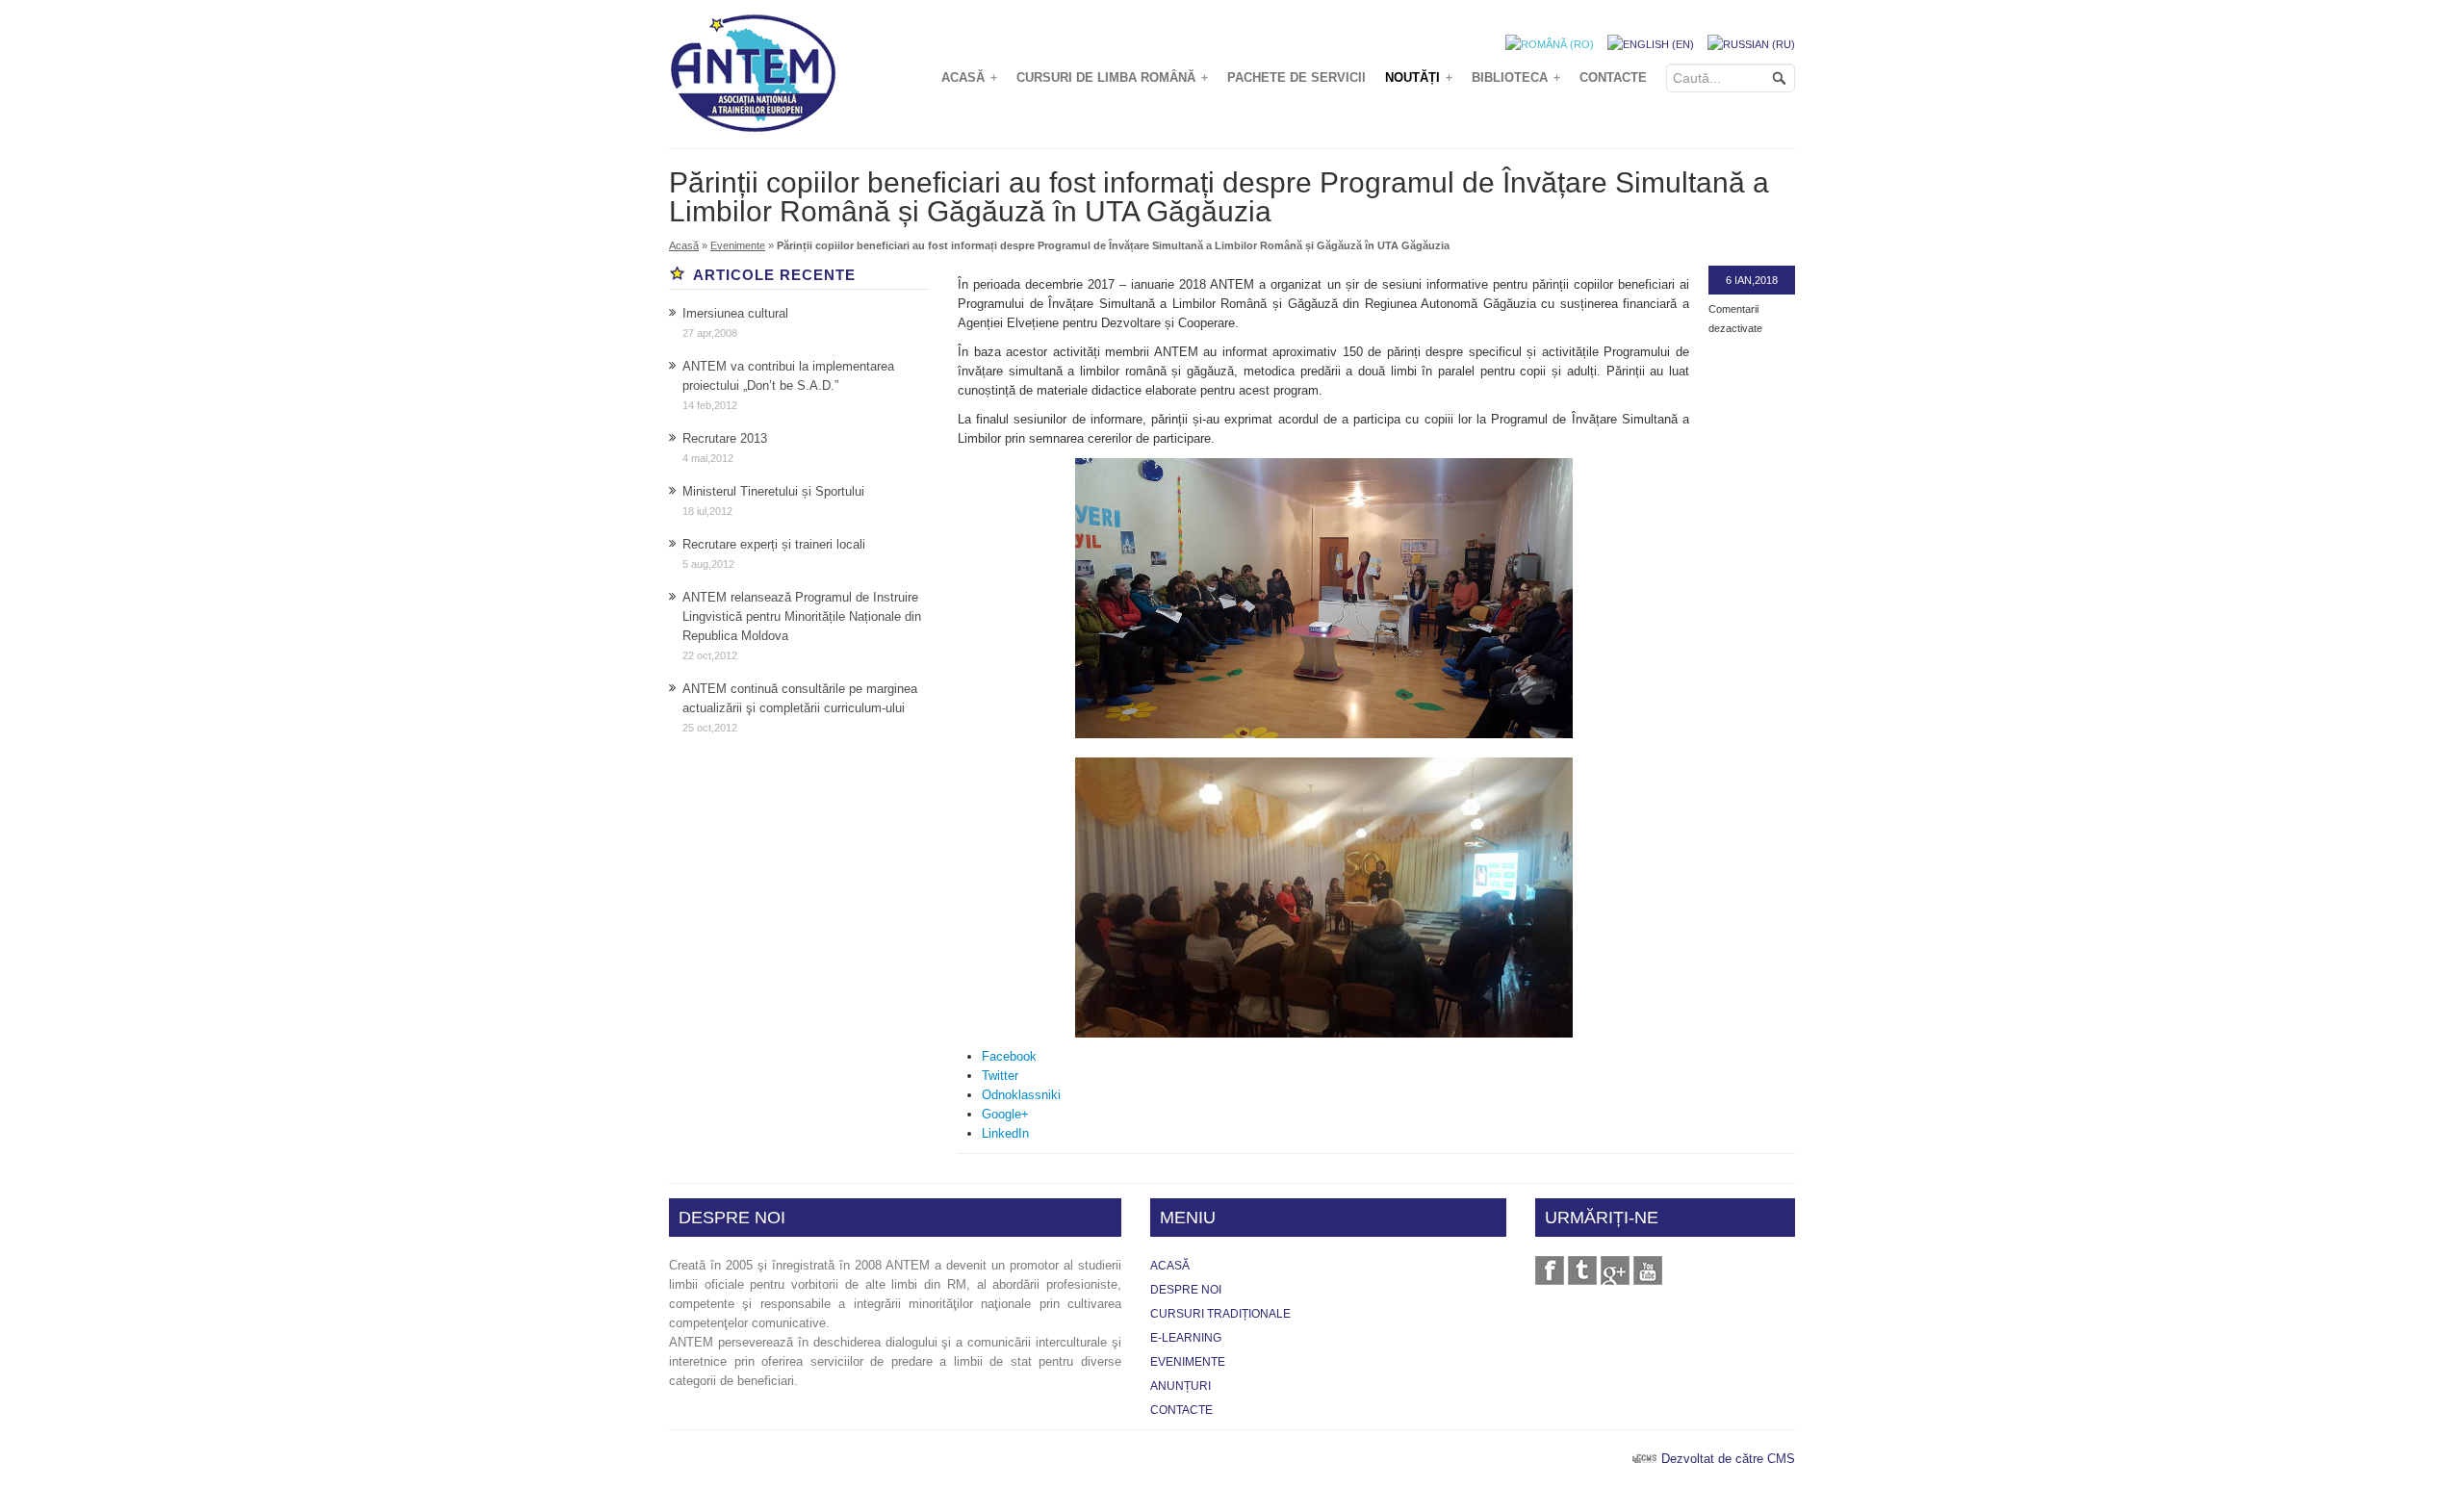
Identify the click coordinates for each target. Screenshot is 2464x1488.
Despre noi (1186, 1290)
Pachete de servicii (1296, 77)
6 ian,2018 (1752, 280)
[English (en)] (1651, 43)
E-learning (1186, 1338)
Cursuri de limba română (1112, 77)
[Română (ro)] (1550, 43)
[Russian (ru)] (1751, 43)
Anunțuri (1181, 1386)
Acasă (969, 77)
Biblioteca (1516, 77)
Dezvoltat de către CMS (1728, 1459)
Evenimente (738, 245)
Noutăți (1419, 77)
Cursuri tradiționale (1220, 1314)
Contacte (1613, 77)
